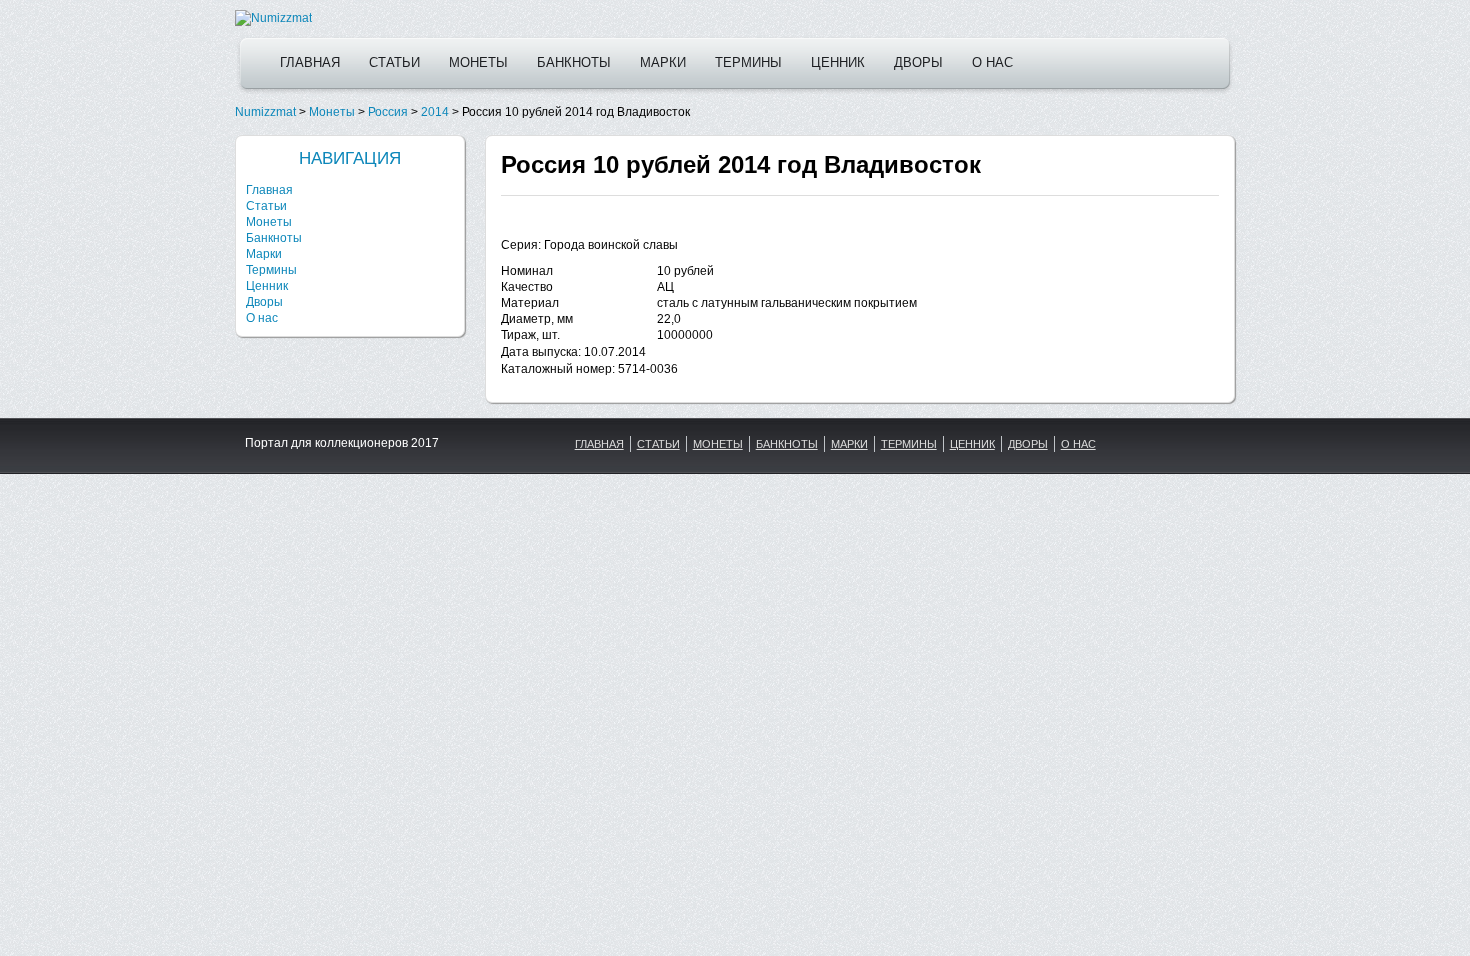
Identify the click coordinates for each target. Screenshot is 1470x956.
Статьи (394, 62)
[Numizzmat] (273, 18)
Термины (748, 62)
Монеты (478, 62)
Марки (663, 62)
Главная (310, 62)
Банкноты (574, 62)
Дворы (918, 62)
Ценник (838, 62)
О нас (992, 62)
